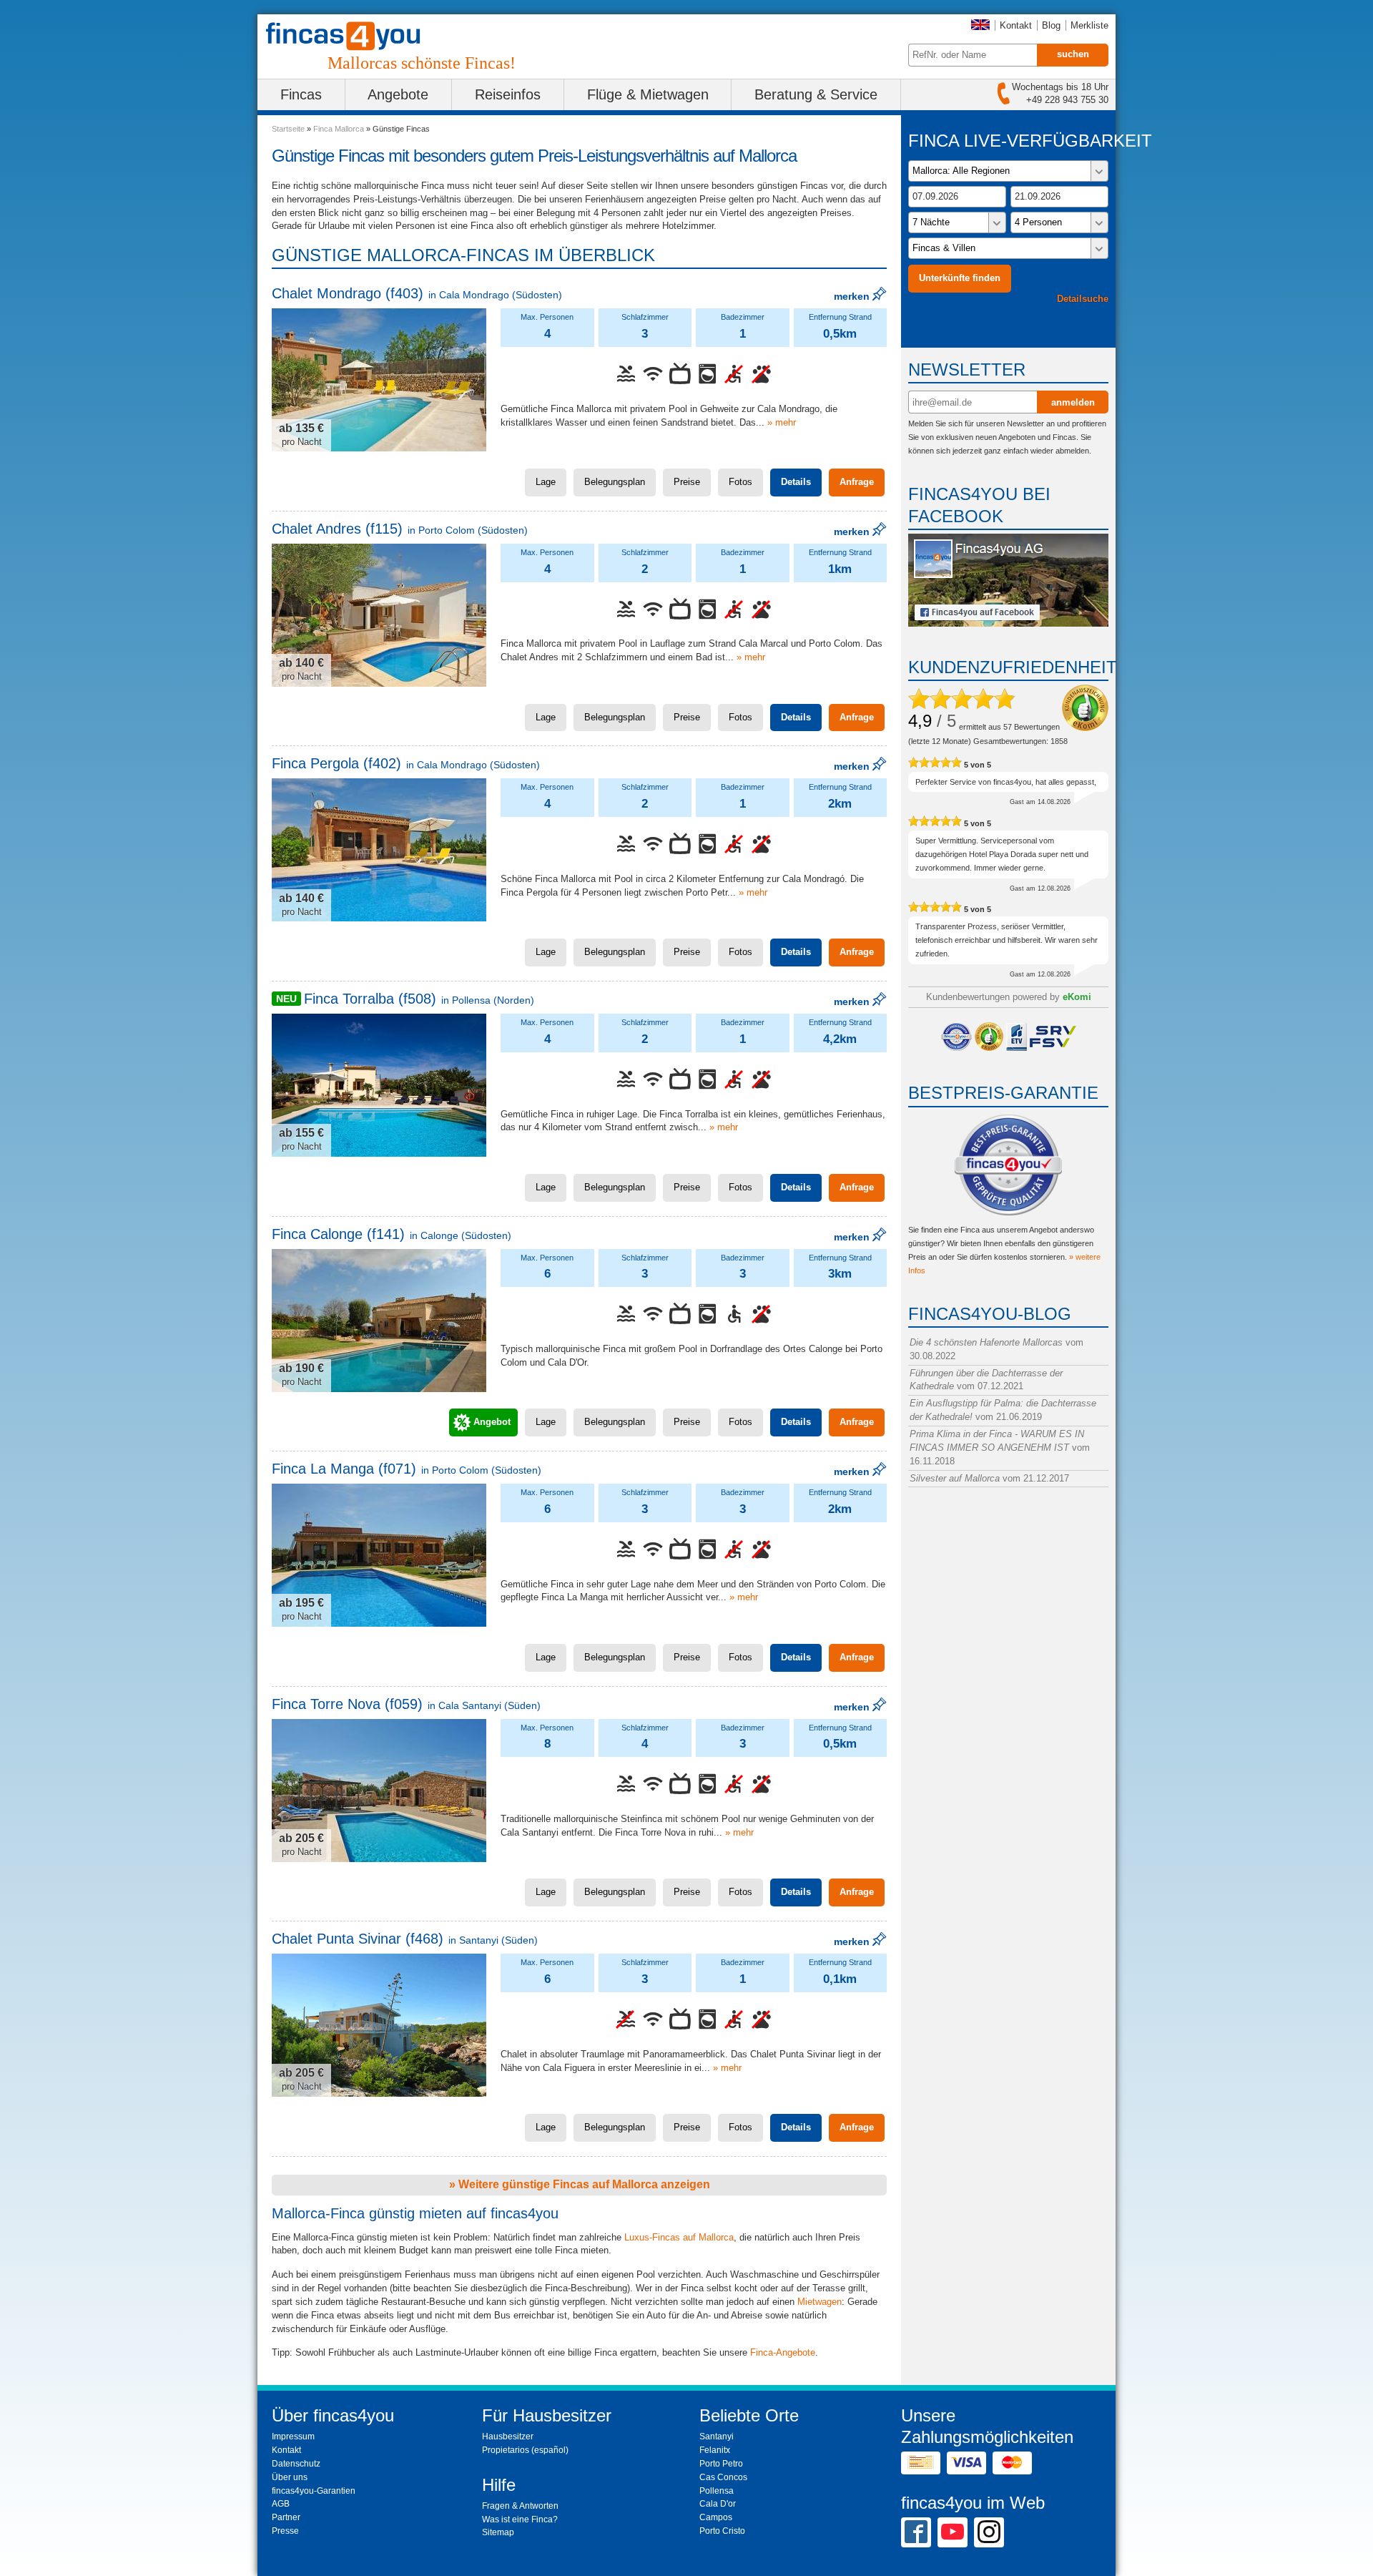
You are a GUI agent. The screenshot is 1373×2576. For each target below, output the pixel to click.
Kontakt (1016, 25)
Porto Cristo (722, 2531)
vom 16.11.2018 (1000, 1448)
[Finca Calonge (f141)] (379, 1321)
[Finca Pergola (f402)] (379, 850)
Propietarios (506, 2450)
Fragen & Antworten (520, 2506)
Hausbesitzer (508, 2437)
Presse (285, 2531)
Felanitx (715, 2450)
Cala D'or (718, 2504)
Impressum (293, 2437)
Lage (546, 482)
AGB (281, 2504)
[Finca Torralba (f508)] (379, 1085)
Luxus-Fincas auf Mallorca (679, 2237)
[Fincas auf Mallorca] (352, 36)
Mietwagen (820, 2302)
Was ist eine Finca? (520, 2519)
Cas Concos (723, 2477)
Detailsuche (1083, 299)
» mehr (782, 422)
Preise (687, 482)
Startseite (288, 129)
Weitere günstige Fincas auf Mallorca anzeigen (583, 2184)
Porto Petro (721, 2464)
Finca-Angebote (783, 2352)
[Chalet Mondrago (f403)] (379, 380)
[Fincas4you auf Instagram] (989, 2532)
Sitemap (498, 2532)
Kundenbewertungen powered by (1009, 997)
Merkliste (1089, 25)
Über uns (290, 2477)
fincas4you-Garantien (314, 2491)
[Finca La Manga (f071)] (379, 1555)
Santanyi (717, 2437)
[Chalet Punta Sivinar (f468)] (379, 2025)
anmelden (1073, 402)
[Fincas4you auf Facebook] (1008, 623)
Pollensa (717, 2491)
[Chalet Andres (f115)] (379, 615)
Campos (716, 2517)
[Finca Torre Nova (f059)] (379, 1791)
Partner (286, 2517)
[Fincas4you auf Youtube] (953, 2532)
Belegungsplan (615, 482)
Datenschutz (296, 2464)
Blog (1051, 25)
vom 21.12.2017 (989, 1478)
